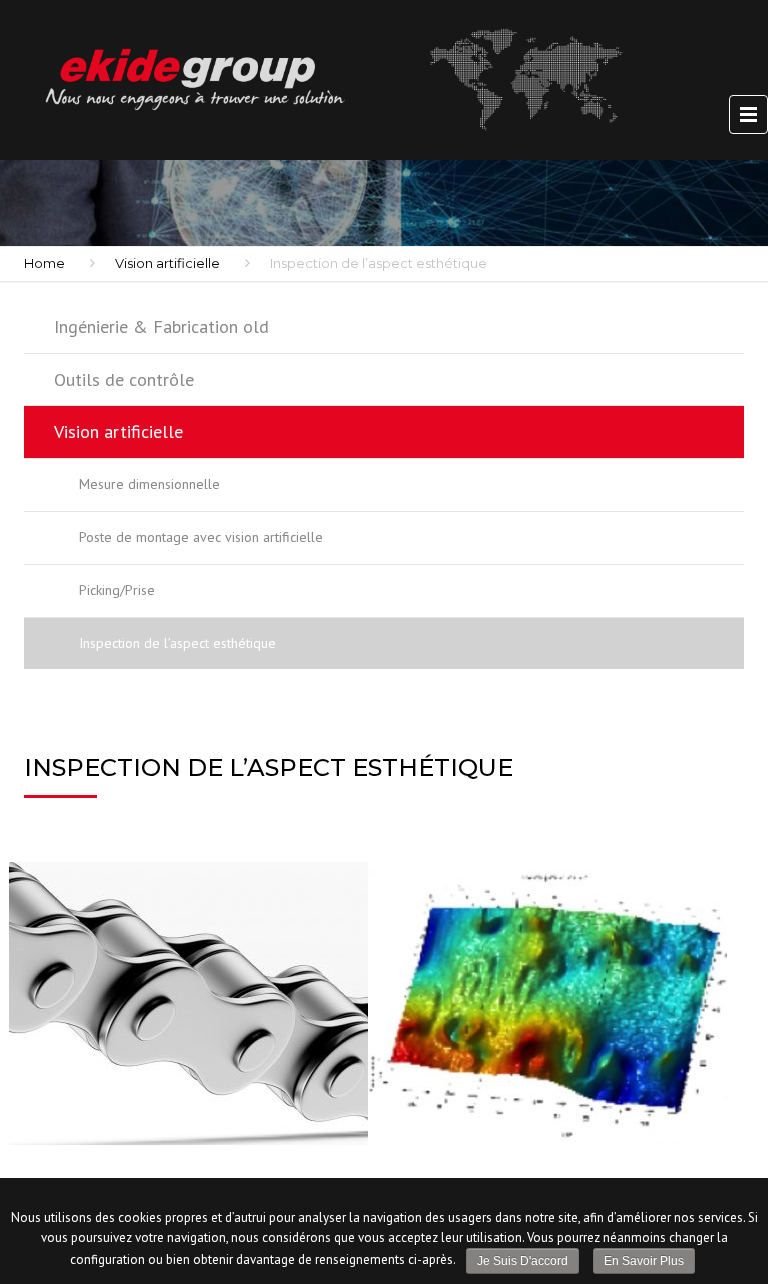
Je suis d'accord (522, 1261)
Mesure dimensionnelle (149, 484)
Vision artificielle (167, 263)
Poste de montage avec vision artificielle (201, 537)
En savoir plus (644, 1261)
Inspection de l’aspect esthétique (177, 643)
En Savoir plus (128, 1088)
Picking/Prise (117, 590)
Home (44, 263)
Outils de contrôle (124, 379)
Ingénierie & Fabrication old (161, 326)
